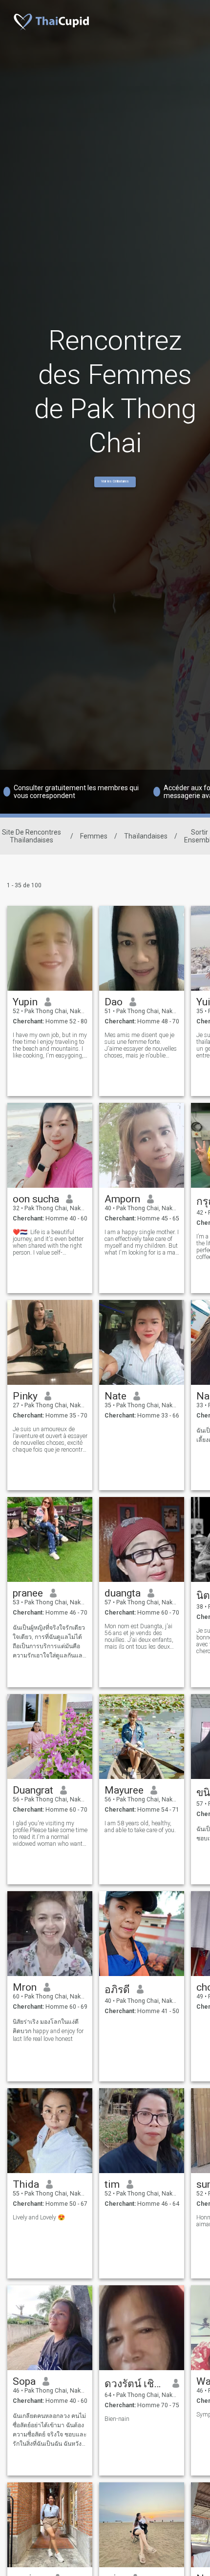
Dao (114, 1002)
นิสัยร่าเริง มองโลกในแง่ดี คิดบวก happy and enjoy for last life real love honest (48, 2030)
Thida (26, 2184)
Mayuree (124, 1790)
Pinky (25, 1396)
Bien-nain (117, 2419)
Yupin (25, 1002)
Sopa (24, 2381)
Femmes (94, 836)
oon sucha (36, 1199)
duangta (123, 1593)
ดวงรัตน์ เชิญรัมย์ (135, 2384)
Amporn (122, 1199)
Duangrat (33, 1790)
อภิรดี (117, 1990)
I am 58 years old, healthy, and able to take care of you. (140, 1827)
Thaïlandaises (146, 836)
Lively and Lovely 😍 (39, 2217)
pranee (28, 1593)
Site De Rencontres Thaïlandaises (31, 836)
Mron (25, 1987)
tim (112, 2184)
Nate (115, 1396)
